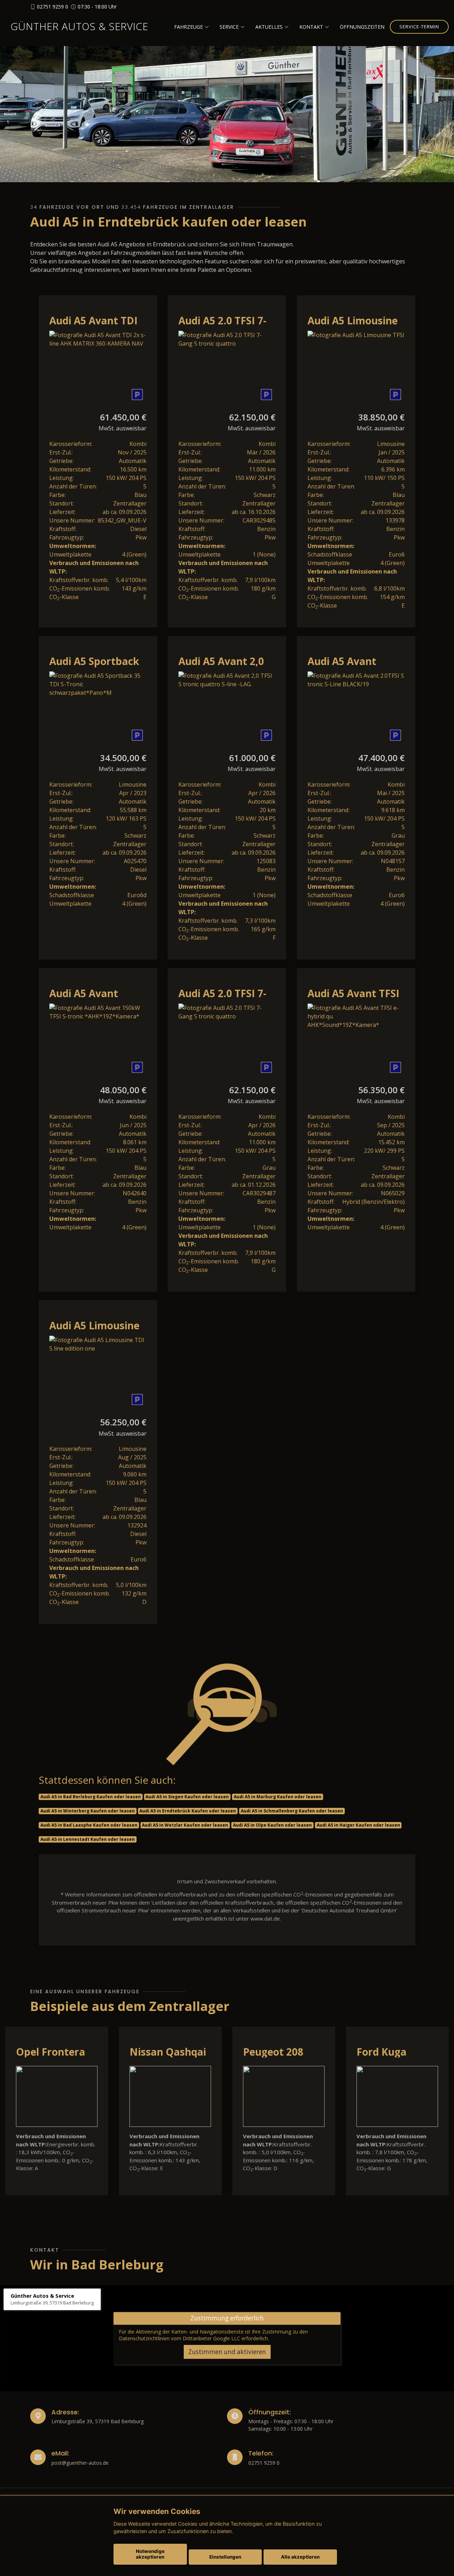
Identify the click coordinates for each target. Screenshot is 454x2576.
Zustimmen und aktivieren (227, 2352)
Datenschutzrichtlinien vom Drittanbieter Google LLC (179, 2338)
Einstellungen (225, 2557)
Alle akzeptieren (300, 2557)
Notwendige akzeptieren (150, 2554)
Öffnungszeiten (362, 27)
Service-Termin (419, 27)
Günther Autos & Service (79, 26)
